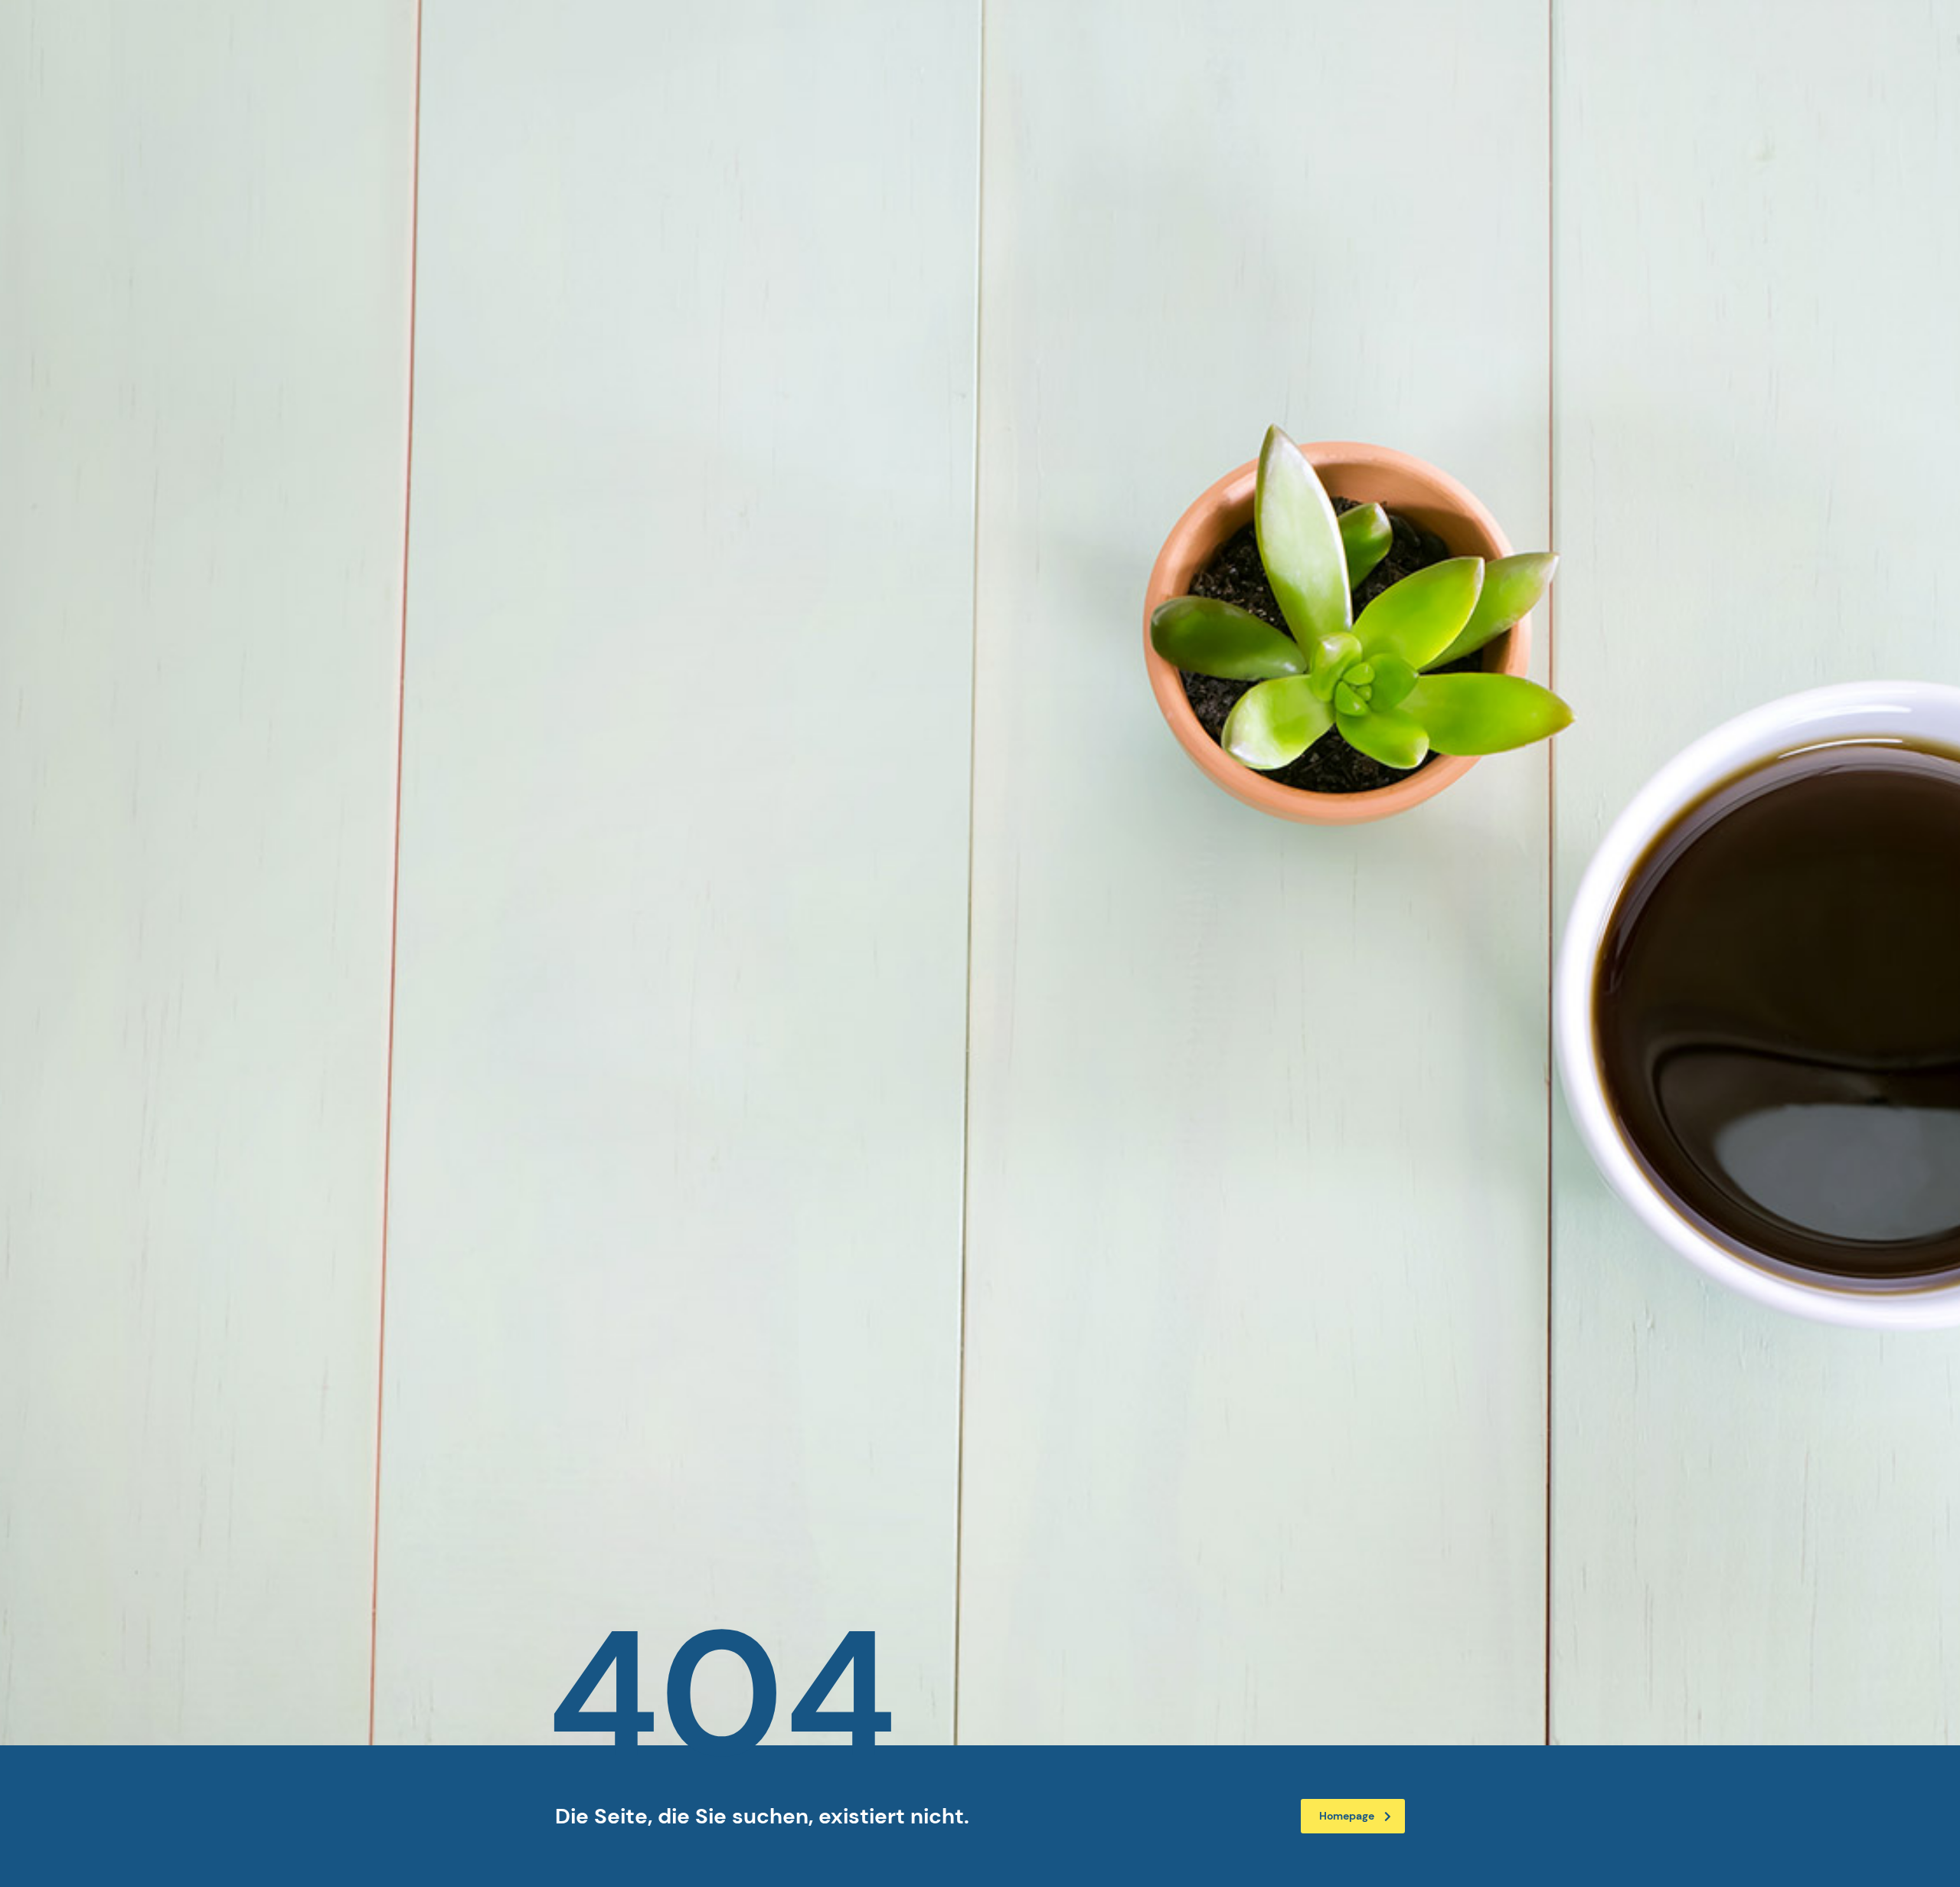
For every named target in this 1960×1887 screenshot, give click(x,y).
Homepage (1347, 1816)
